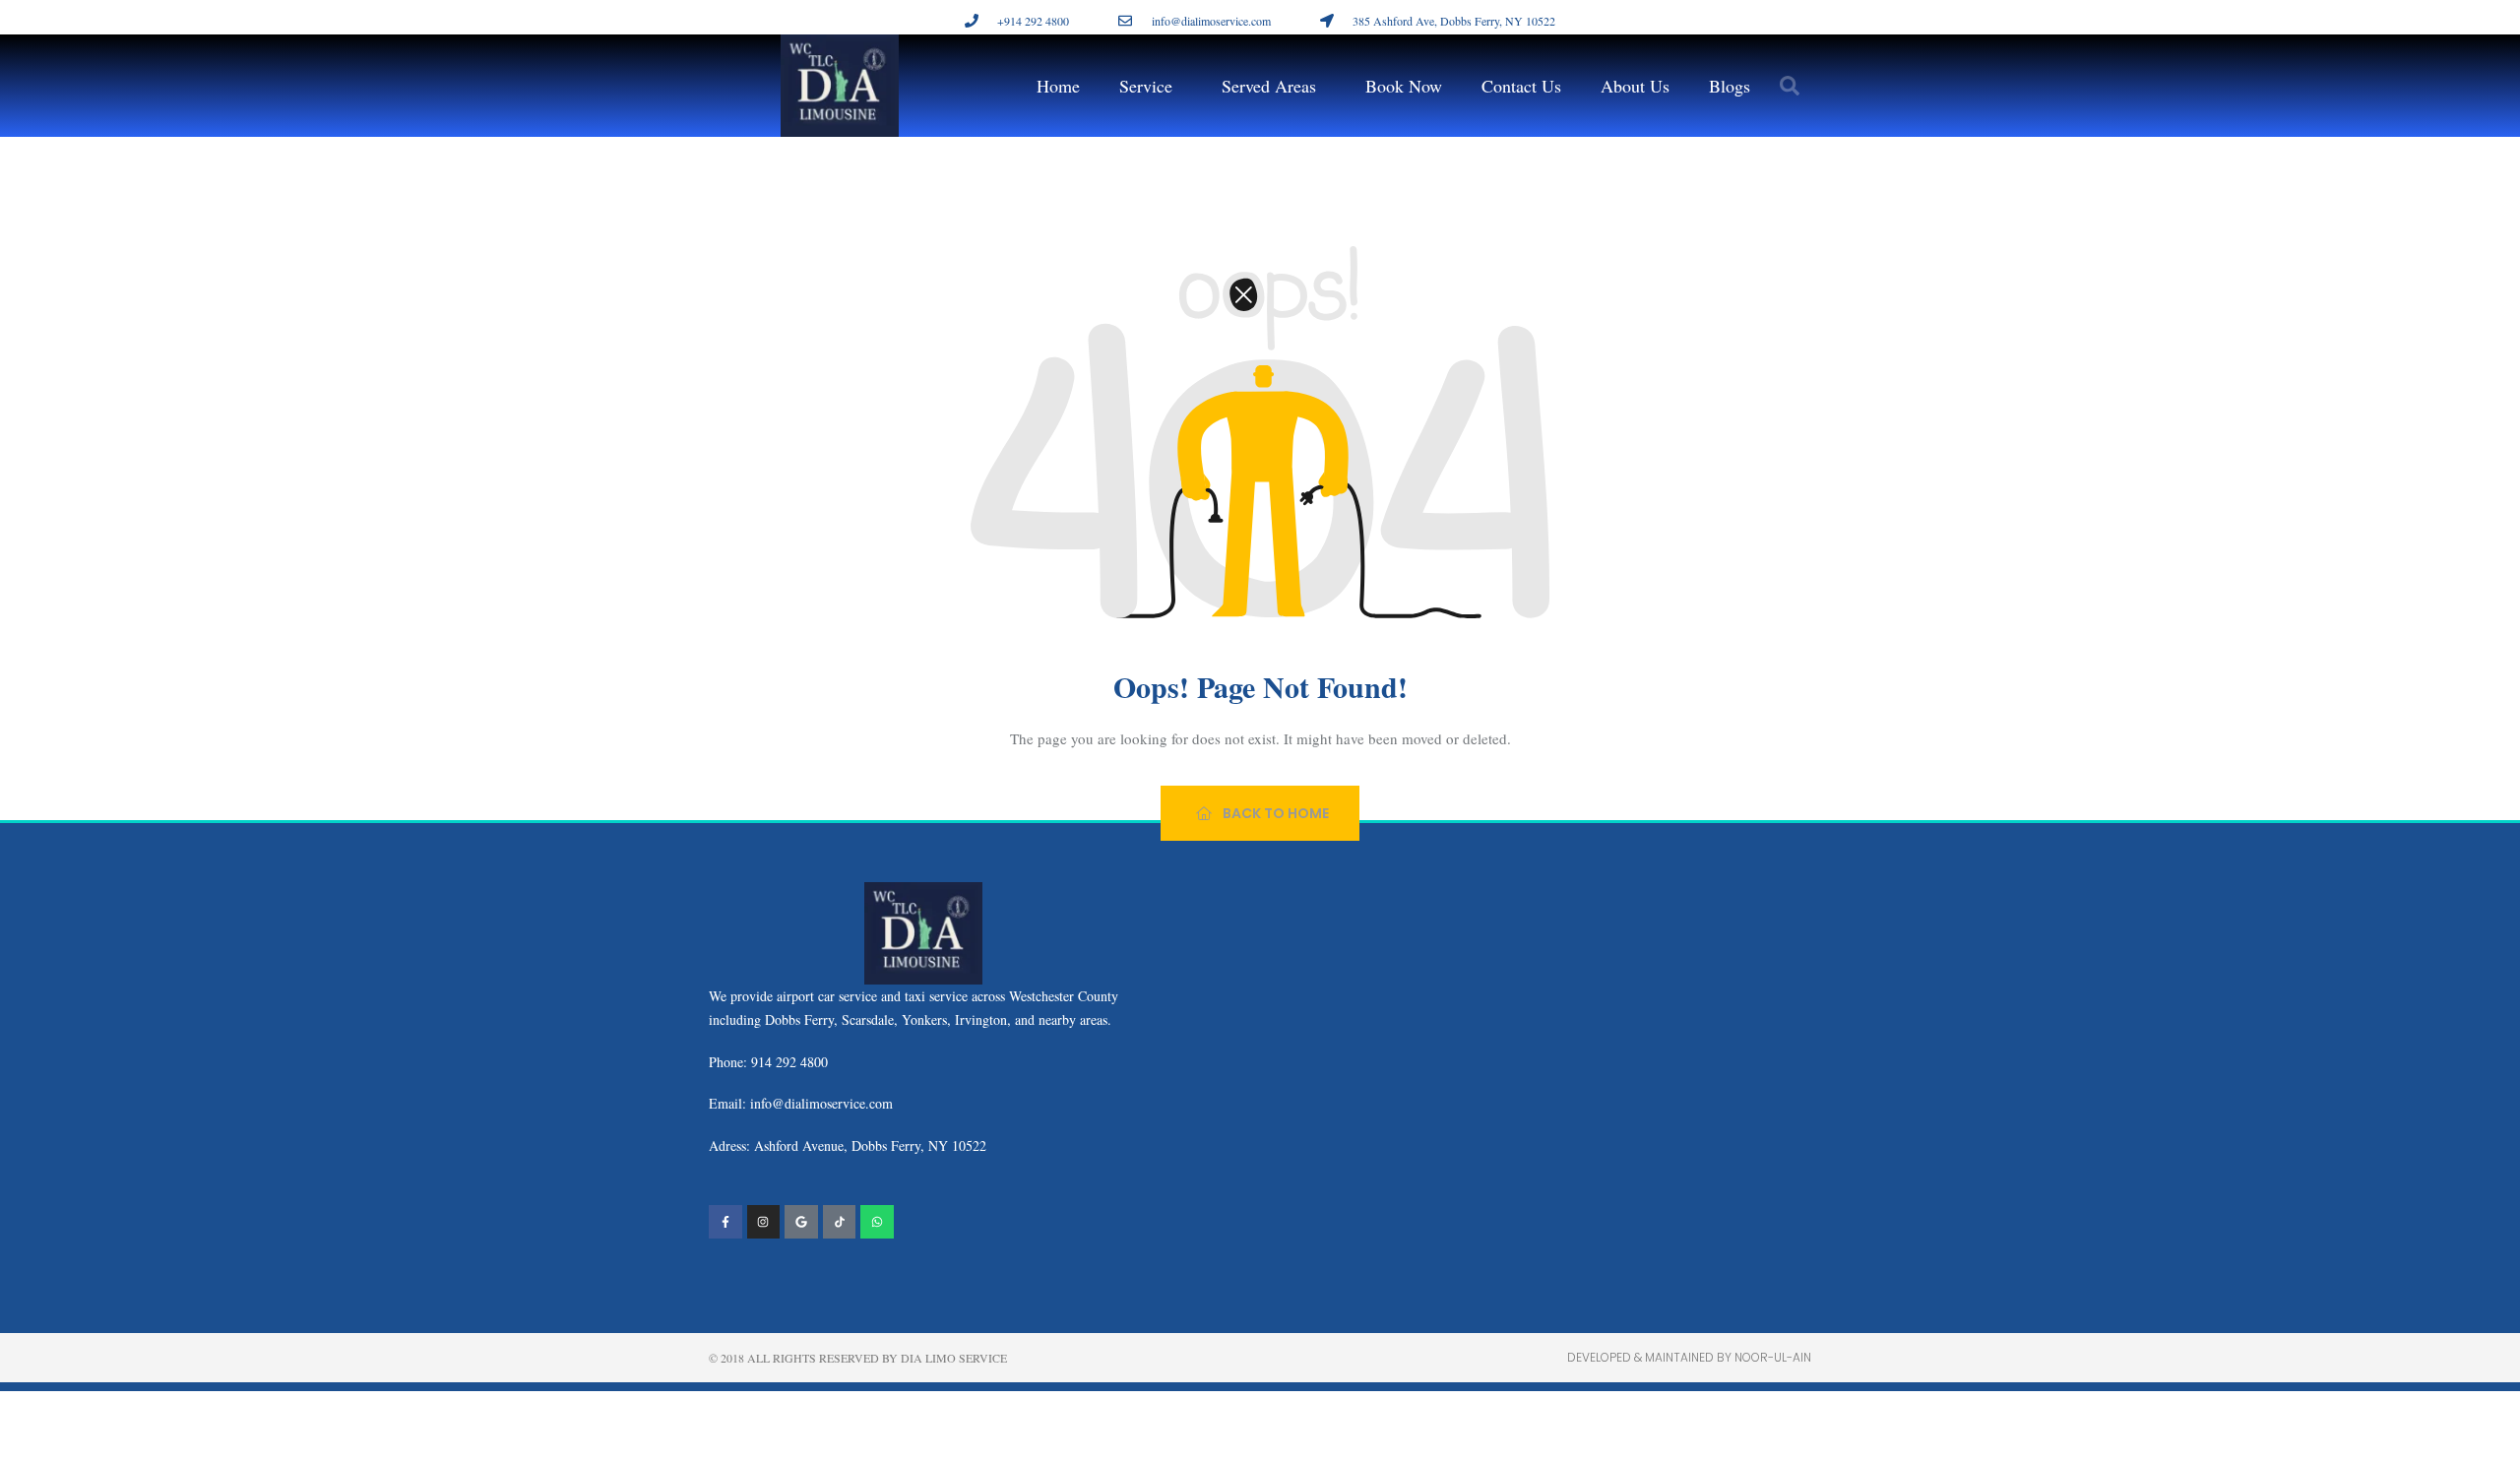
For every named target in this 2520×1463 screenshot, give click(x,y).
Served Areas (1269, 86)
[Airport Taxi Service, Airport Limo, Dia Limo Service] (840, 1222)
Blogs (1730, 86)
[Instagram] (764, 1222)
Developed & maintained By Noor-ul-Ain (1689, 1357)
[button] (1790, 86)
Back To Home (1274, 813)
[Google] (801, 1222)
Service (1146, 86)
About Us (1635, 86)
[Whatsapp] (877, 1222)
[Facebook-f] (725, 1222)
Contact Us (1521, 86)
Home (1058, 86)
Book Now (1404, 86)
